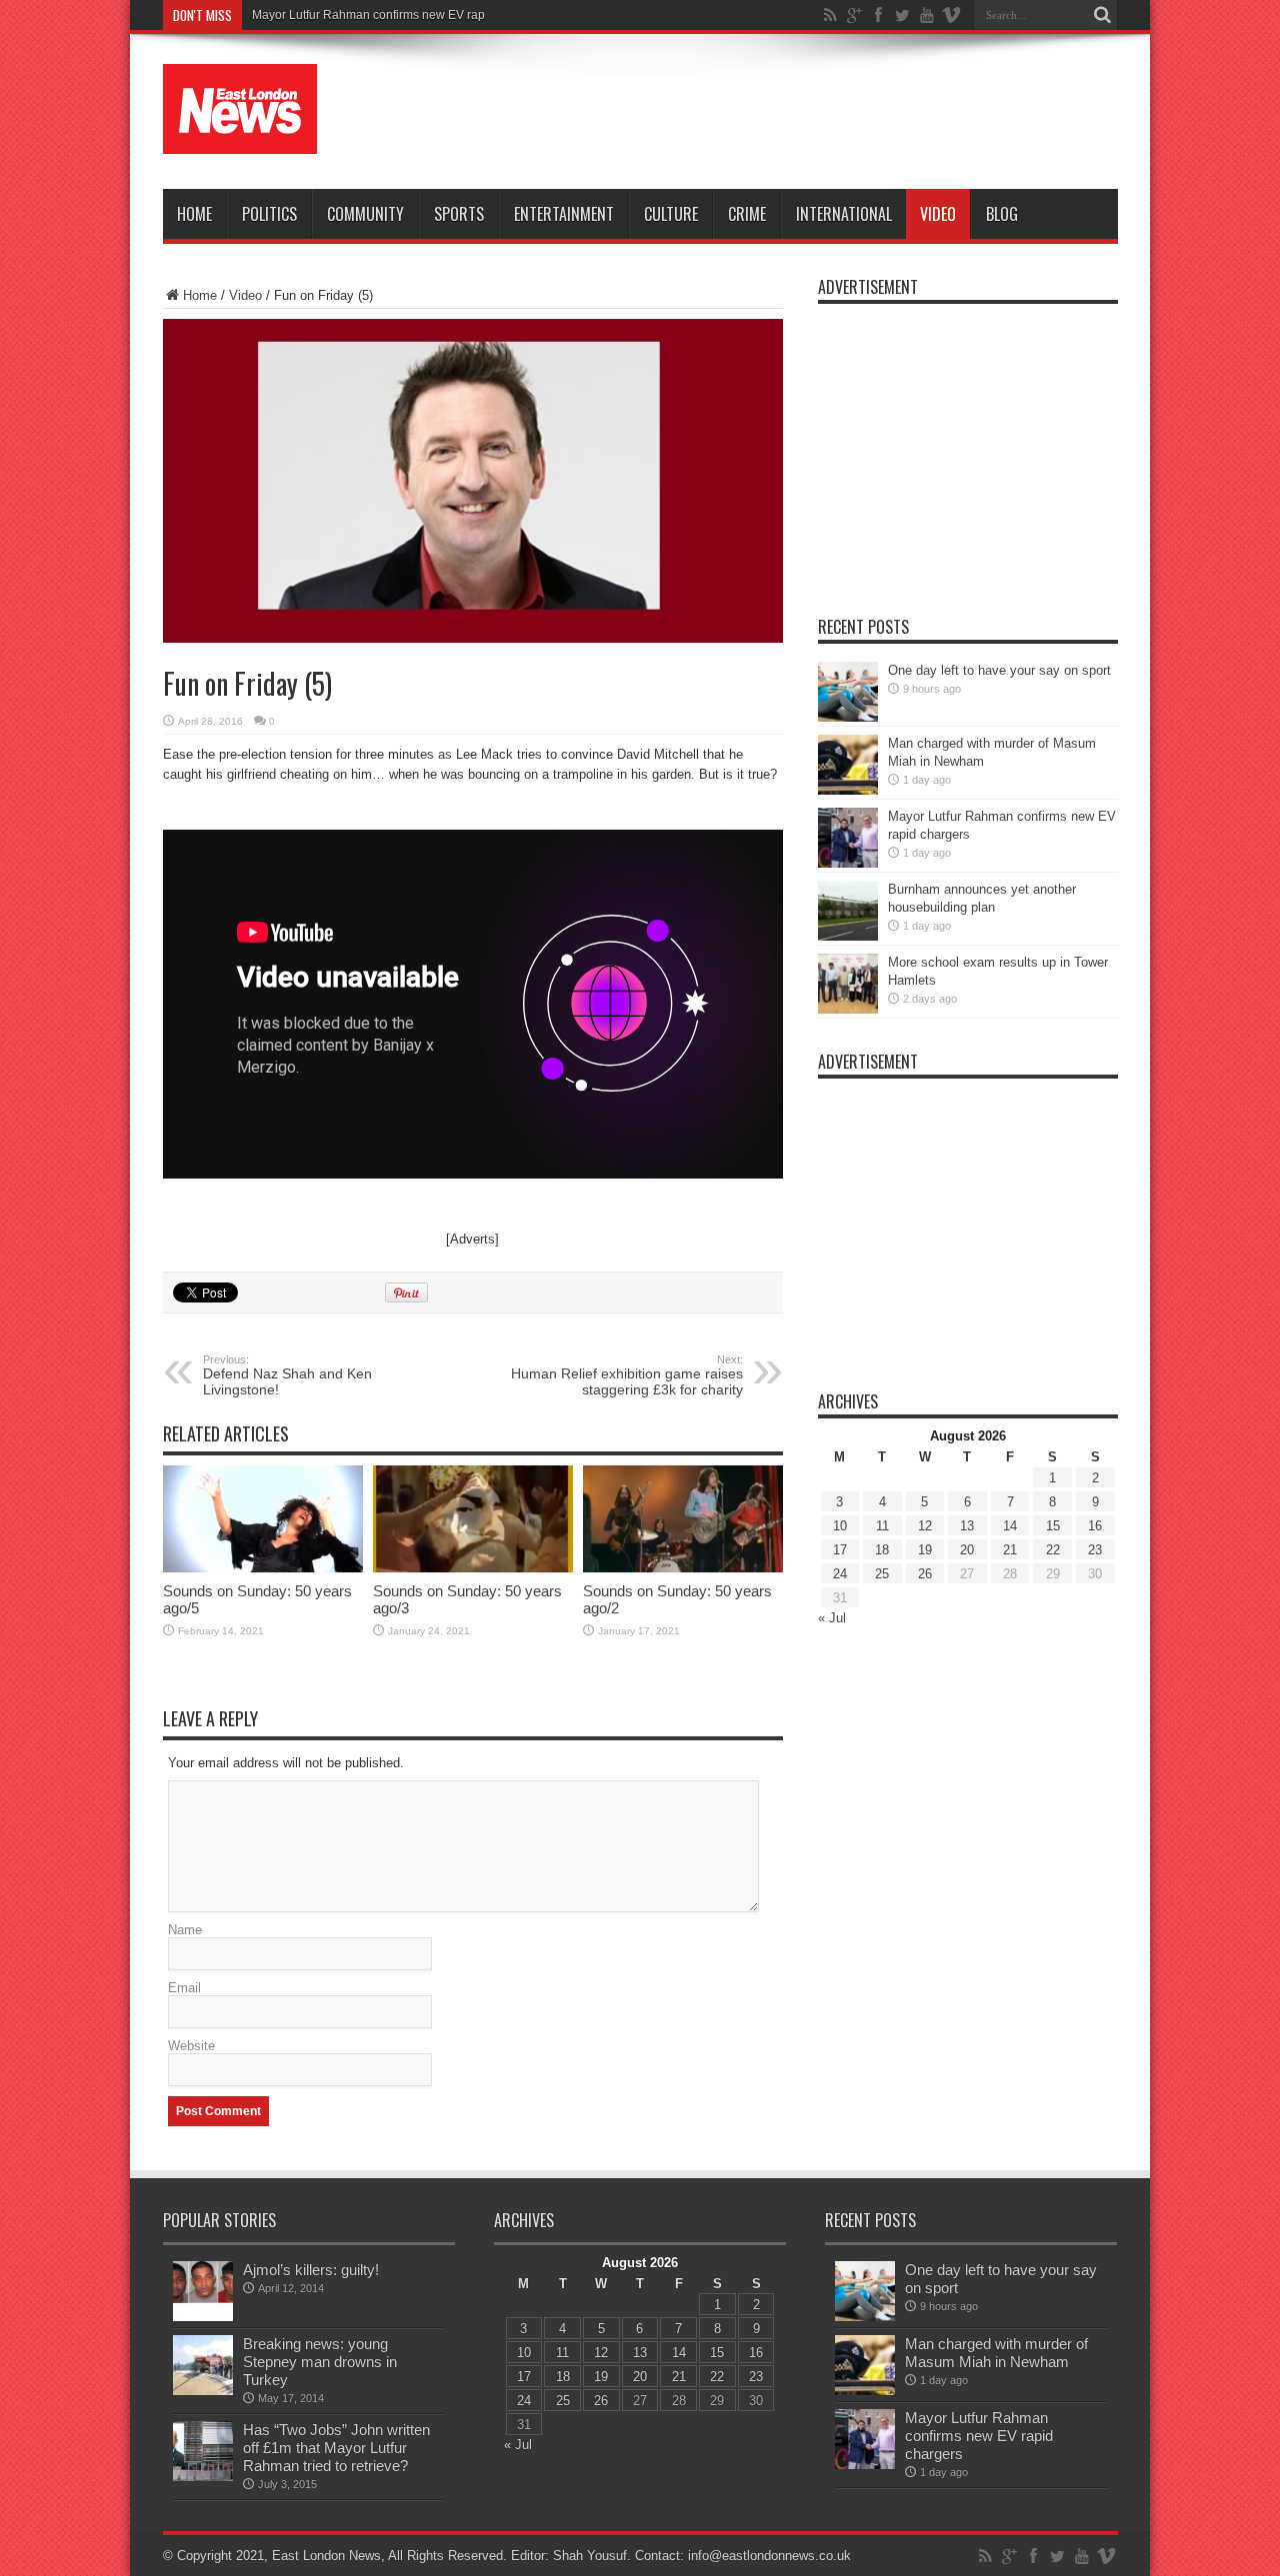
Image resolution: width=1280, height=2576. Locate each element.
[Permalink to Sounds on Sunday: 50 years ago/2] (683, 1568)
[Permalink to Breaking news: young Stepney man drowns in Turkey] (203, 2391)
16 (1095, 1526)
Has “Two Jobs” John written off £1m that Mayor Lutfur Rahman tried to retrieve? (336, 2448)
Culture (671, 214)
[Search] (1103, 15)
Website (191, 2046)
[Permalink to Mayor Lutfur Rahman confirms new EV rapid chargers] (848, 863)
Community (365, 214)
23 (1095, 1550)
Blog (1002, 214)
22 (1053, 1550)
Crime (747, 214)
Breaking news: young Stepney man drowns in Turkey (320, 2362)
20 (967, 1550)
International (844, 214)
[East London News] (240, 139)
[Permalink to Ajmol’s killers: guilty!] (203, 2317)
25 (882, 1574)
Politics (269, 214)
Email (184, 1988)
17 (840, 1550)
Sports (459, 214)
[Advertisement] (754, 112)
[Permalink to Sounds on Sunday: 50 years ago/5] (263, 1568)
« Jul (832, 1618)
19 (925, 1550)
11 (882, 1526)
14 (1010, 1526)
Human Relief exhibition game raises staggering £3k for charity (627, 1375)
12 (925, 1526)
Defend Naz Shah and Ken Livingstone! (287, 1375)
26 (925, 1574)
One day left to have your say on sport (999, 670)
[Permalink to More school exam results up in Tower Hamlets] (848, 1009)
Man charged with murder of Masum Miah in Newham (996, 2353)
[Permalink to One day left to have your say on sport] (848, 717)
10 (840, 1526)
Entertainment (564, 214)
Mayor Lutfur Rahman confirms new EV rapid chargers (399, 15)
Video (938, 214)
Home (194, 214)
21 (1010, 1550)
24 (840, 1574)
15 (1053, 1526)
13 (967, 1526)
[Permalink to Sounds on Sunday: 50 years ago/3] (473, 1568)
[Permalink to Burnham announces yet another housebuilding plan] (848, 936)
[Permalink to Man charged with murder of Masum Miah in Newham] (848, 790)
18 (882, 1550)
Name (185, 1930)
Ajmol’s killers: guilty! (311, 2270)
